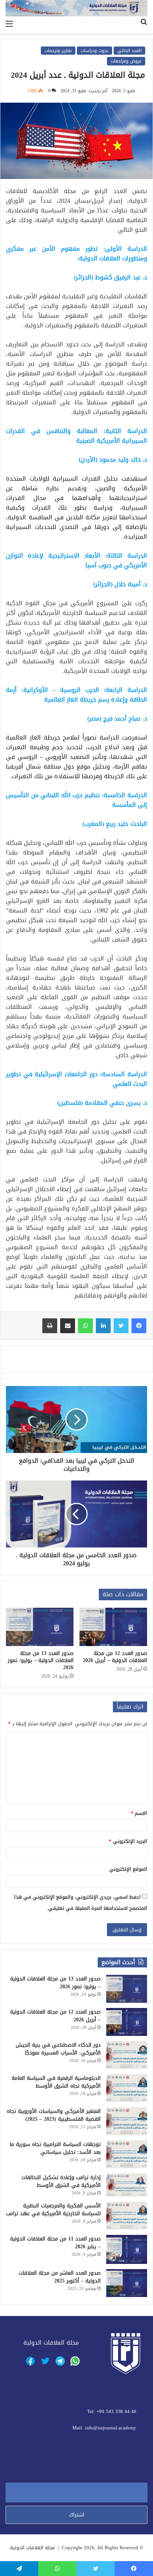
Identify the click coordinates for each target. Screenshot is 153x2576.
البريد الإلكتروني (128, 1841)
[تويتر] (121, 1326)
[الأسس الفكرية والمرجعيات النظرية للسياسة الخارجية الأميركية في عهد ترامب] (127, 2216)
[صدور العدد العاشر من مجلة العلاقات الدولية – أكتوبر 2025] (127, 2283)
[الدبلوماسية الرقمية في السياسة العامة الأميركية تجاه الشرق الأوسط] (127, 2088)
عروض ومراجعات (126, 61)
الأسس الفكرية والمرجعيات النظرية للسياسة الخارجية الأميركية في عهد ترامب (53, 2210)
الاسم (139, 1813)
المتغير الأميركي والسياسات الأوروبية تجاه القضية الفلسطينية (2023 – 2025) (54, 2115)
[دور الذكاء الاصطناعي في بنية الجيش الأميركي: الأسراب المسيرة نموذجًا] (127, 2055)
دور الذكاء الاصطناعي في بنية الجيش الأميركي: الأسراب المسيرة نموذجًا (58, 2049)
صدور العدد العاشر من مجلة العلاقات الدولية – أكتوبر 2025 (60, 2277)
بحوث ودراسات (95, 51)
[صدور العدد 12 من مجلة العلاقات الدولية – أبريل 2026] (113, 1627)
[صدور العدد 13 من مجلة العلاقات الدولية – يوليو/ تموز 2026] (40, 1627)
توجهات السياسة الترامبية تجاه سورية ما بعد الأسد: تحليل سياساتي (55, 2148)
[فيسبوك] (139, 1326)
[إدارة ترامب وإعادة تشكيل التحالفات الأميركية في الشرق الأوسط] (127, 2185)
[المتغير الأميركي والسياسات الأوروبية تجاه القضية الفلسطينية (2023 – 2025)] (127, 2121)
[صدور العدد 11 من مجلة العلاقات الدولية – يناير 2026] (127, 2249)
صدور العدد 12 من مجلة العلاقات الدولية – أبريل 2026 (115, 1657)
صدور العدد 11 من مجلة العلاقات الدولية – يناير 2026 (55, 2243)
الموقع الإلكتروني (128, 1869)
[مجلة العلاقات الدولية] (76, 8)
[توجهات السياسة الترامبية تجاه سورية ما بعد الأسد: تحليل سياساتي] (127, 2154)
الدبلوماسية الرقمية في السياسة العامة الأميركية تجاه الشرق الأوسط (56, 2082)
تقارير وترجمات (58, 51)
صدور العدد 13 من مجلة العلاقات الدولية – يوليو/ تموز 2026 (41, 1660)
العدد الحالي (129, 51)
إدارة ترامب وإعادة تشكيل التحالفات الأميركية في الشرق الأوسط (61, 2181)
